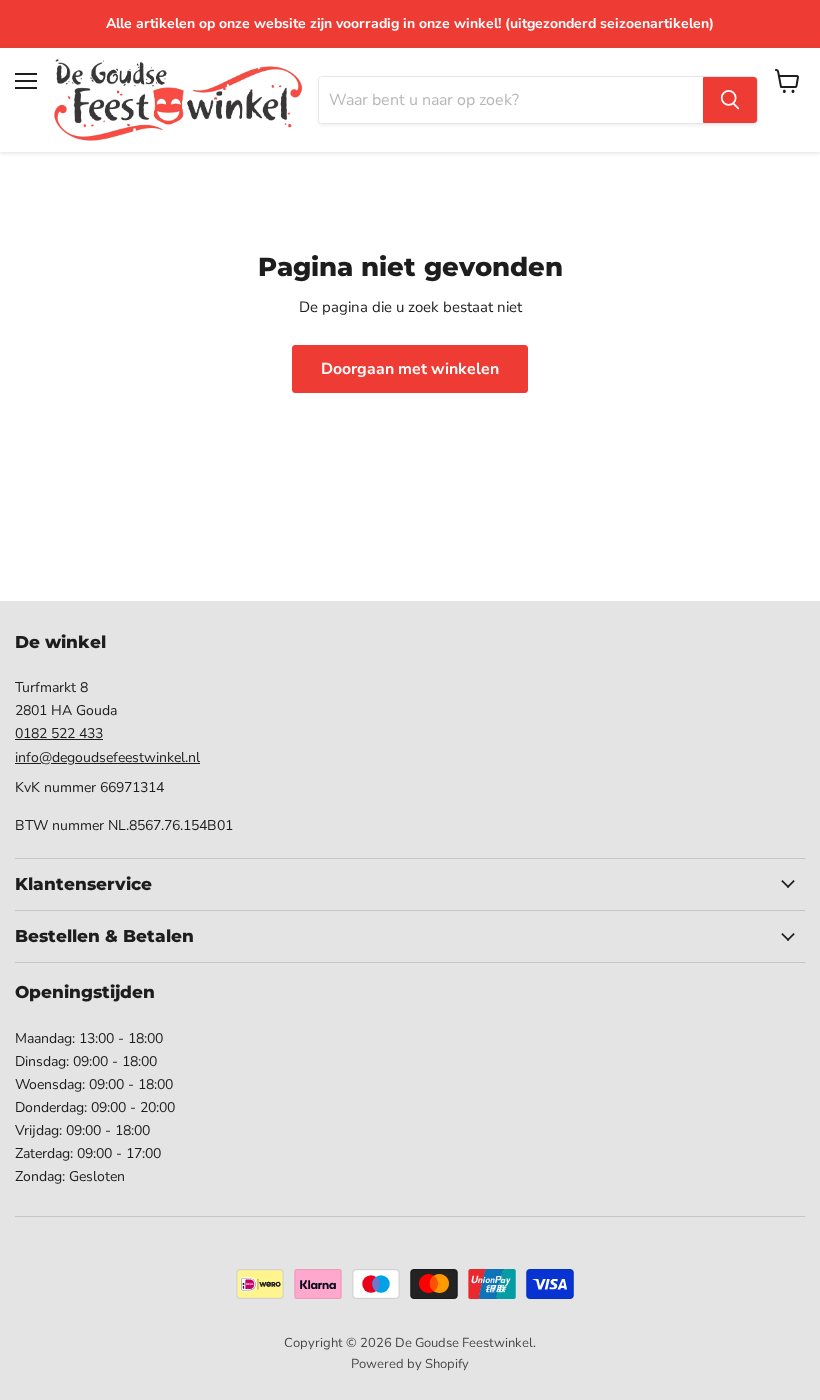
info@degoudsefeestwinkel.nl (107, 757)
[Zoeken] (730, 100)
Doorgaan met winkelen (410, 369)
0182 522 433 (59, 733)
